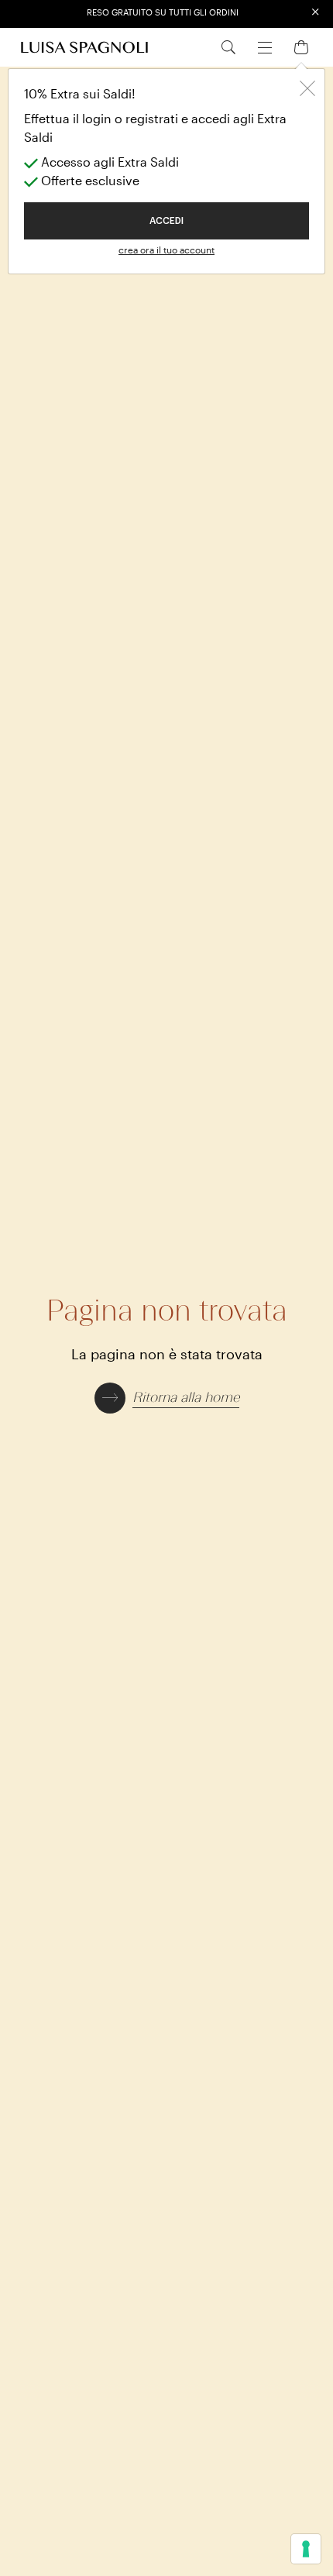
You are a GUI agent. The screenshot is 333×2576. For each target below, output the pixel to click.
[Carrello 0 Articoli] (301, 46)
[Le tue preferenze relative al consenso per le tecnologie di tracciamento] (306, 2549)
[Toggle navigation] (265, 46)
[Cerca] (228, 46)
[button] (167, 1396)
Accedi (166, 221)
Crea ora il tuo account (166, 250)
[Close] (307, 87)
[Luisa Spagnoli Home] (84, 47)
